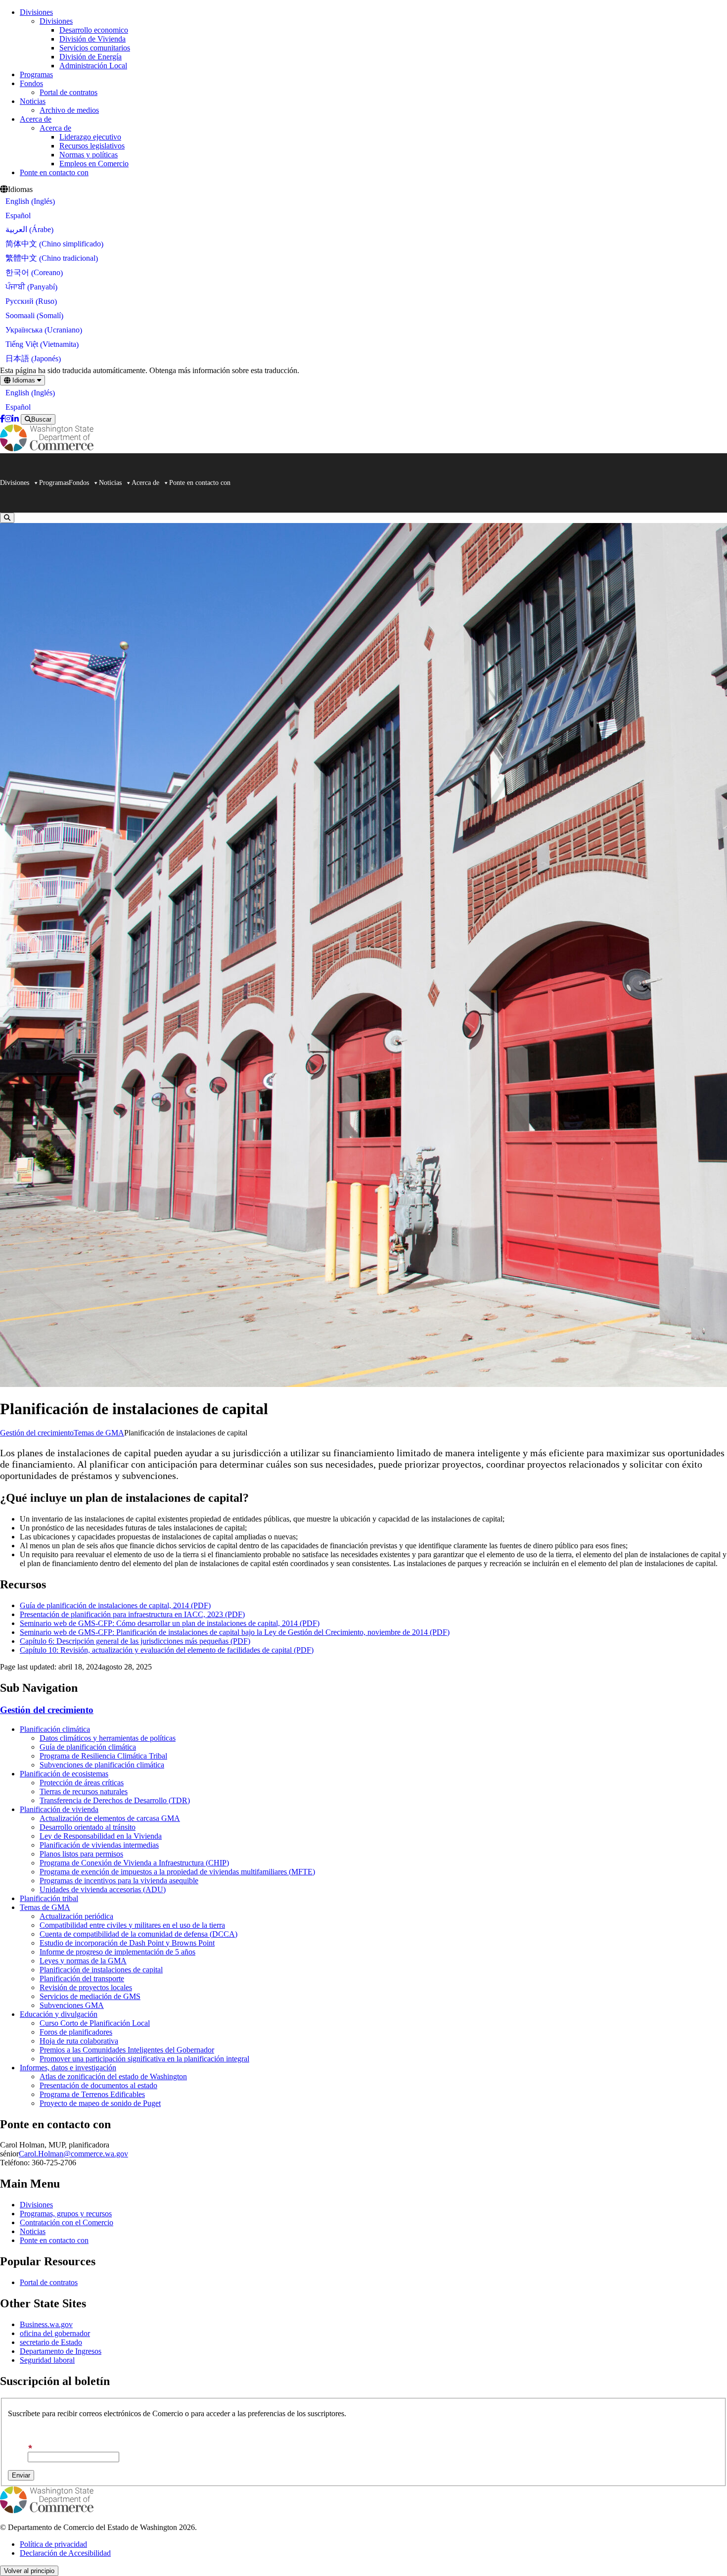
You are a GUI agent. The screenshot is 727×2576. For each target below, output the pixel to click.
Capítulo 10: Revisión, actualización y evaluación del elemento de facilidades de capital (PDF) (167, 1650)
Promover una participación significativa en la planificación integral (144, 2059)
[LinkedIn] (15, 419)
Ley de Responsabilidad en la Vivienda (101, 1836)
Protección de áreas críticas (82, 1783)
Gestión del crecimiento (37, 1433)
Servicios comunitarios (95, 48)
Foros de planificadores (76, 2032)
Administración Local (93, 66)
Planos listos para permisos (81, 1854)
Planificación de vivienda (59, 1809)
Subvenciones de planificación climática (102, 1765)
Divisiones (36, 12)
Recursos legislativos (92, 146)
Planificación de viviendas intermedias (99, 1845)
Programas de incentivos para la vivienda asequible (119, 1881)
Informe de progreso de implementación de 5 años (117, 1952)
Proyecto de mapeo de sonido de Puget (100, 2103)
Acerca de (36, 119)
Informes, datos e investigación (68, 2068)
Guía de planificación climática (88, 1747)
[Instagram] (8, 419)
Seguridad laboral (47, 2360)
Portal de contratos (68, 92)
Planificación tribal (49, 1898)
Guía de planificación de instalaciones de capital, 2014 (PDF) (115, 1605)
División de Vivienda (92, 39)
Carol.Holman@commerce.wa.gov (73, 2154)
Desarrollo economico (94, 30)
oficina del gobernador (55, 2333)
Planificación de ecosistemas (64, 1774)
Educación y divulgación (59, 2014)
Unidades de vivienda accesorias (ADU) (103, 1889)
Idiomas (24, 380)
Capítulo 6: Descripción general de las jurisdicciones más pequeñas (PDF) (135, 1641)
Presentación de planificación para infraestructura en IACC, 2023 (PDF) (132, 1614)
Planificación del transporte (82, 1979)
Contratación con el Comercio (67, 2222)
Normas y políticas (89, 155)
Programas (36, 74)
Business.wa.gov (46, 2324)
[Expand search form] (7, 518)
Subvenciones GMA (72, 2005)
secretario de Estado (51, 2342)
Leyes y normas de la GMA (83, 1961)
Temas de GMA (99, 1433)
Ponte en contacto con (54, 172)
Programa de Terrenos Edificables (92, 2094)
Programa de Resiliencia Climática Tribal (103, 1756)
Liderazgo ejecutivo (90, 137)
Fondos (31, 83)
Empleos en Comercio (94, 164)
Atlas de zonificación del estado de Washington (113, 2076)
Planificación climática (55, 1729)
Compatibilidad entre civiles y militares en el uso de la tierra (132, 1925)
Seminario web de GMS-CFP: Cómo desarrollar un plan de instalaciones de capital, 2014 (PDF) (170, 1623)
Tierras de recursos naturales (84, 1791)
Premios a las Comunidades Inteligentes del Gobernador (127, 2050)
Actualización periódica (76, 1916)
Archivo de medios (69, 110)
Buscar (41, 419)
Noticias (33, 101)
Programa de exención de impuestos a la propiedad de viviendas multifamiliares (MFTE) (177, 1872)
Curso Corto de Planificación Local (95, 2023)
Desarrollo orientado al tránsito (88, 1827)
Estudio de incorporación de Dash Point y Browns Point (127, 1943)
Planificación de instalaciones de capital (101, 1970)
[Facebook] (2, 419)
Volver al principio (29, 2571)
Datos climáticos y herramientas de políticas (108, 1738)
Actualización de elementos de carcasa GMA (110, 1818)
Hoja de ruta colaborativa (79, 2041)
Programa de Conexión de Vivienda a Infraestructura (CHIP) (134, 1863)
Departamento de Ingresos (61, 2351)
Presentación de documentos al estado (98, 2085)
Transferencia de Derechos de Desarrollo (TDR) (115, 1800)
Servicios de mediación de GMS (90, 1996)
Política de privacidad (53, 2544)
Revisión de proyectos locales (86, 1987)
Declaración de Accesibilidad (65, 2553)
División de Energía (91, 57)
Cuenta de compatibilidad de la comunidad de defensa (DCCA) (138, 1934)
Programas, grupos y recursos (66, 2214)
